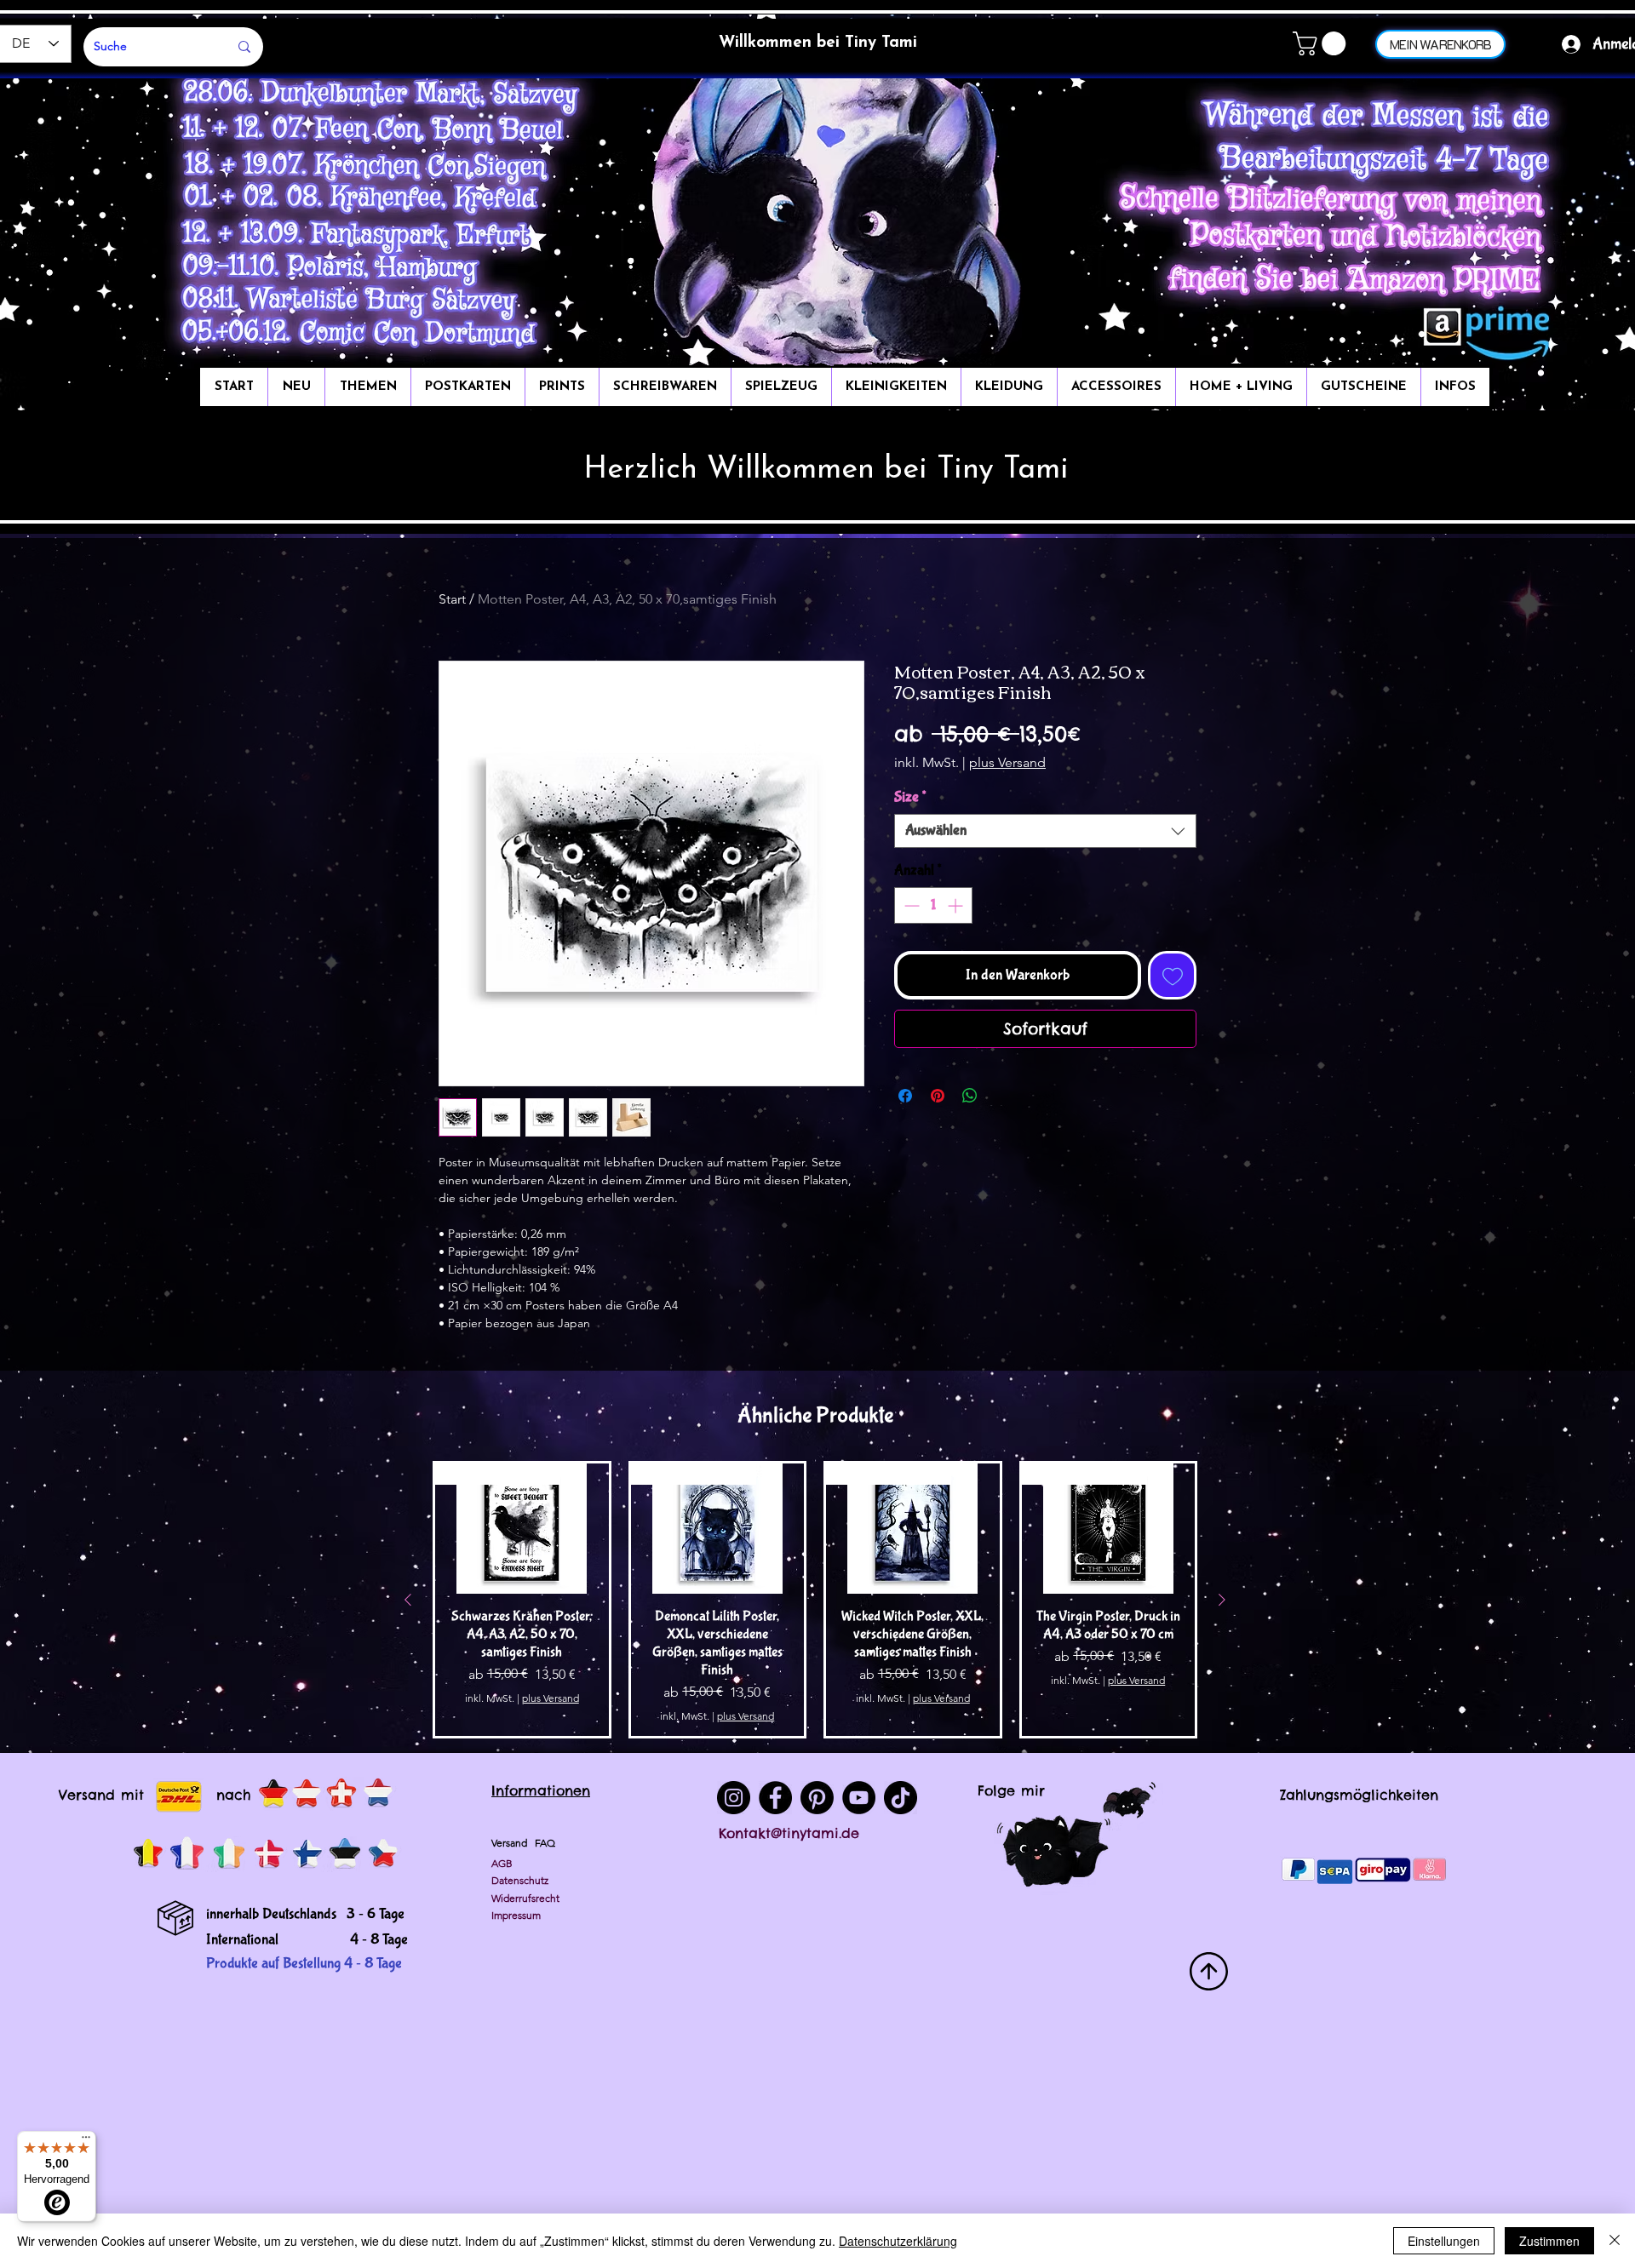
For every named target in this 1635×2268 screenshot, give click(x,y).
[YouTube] (859, 1798)
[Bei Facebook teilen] (905, 1096)
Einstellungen (1444, 2241)
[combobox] (1045, 831)
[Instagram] (734, 1798)
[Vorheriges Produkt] (408, 1600)
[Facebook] (775, 1798)
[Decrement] (910, 905)
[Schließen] (1615, 2241)
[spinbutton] (933, 905)
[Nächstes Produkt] (1222, 1600)
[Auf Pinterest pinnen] (938, 1096)
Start (452, 599)
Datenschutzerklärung (898, 2241)
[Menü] (86, 2141)
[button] (1322, 43)
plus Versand (1007, 762)
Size (910, 797)
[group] (815, 1600)
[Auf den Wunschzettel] (1172, 975)
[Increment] (957, 905)
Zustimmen (1549, 2241)
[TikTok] (901, 1798)
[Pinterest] (817, 1798)
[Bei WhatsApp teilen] (970, 1096)
